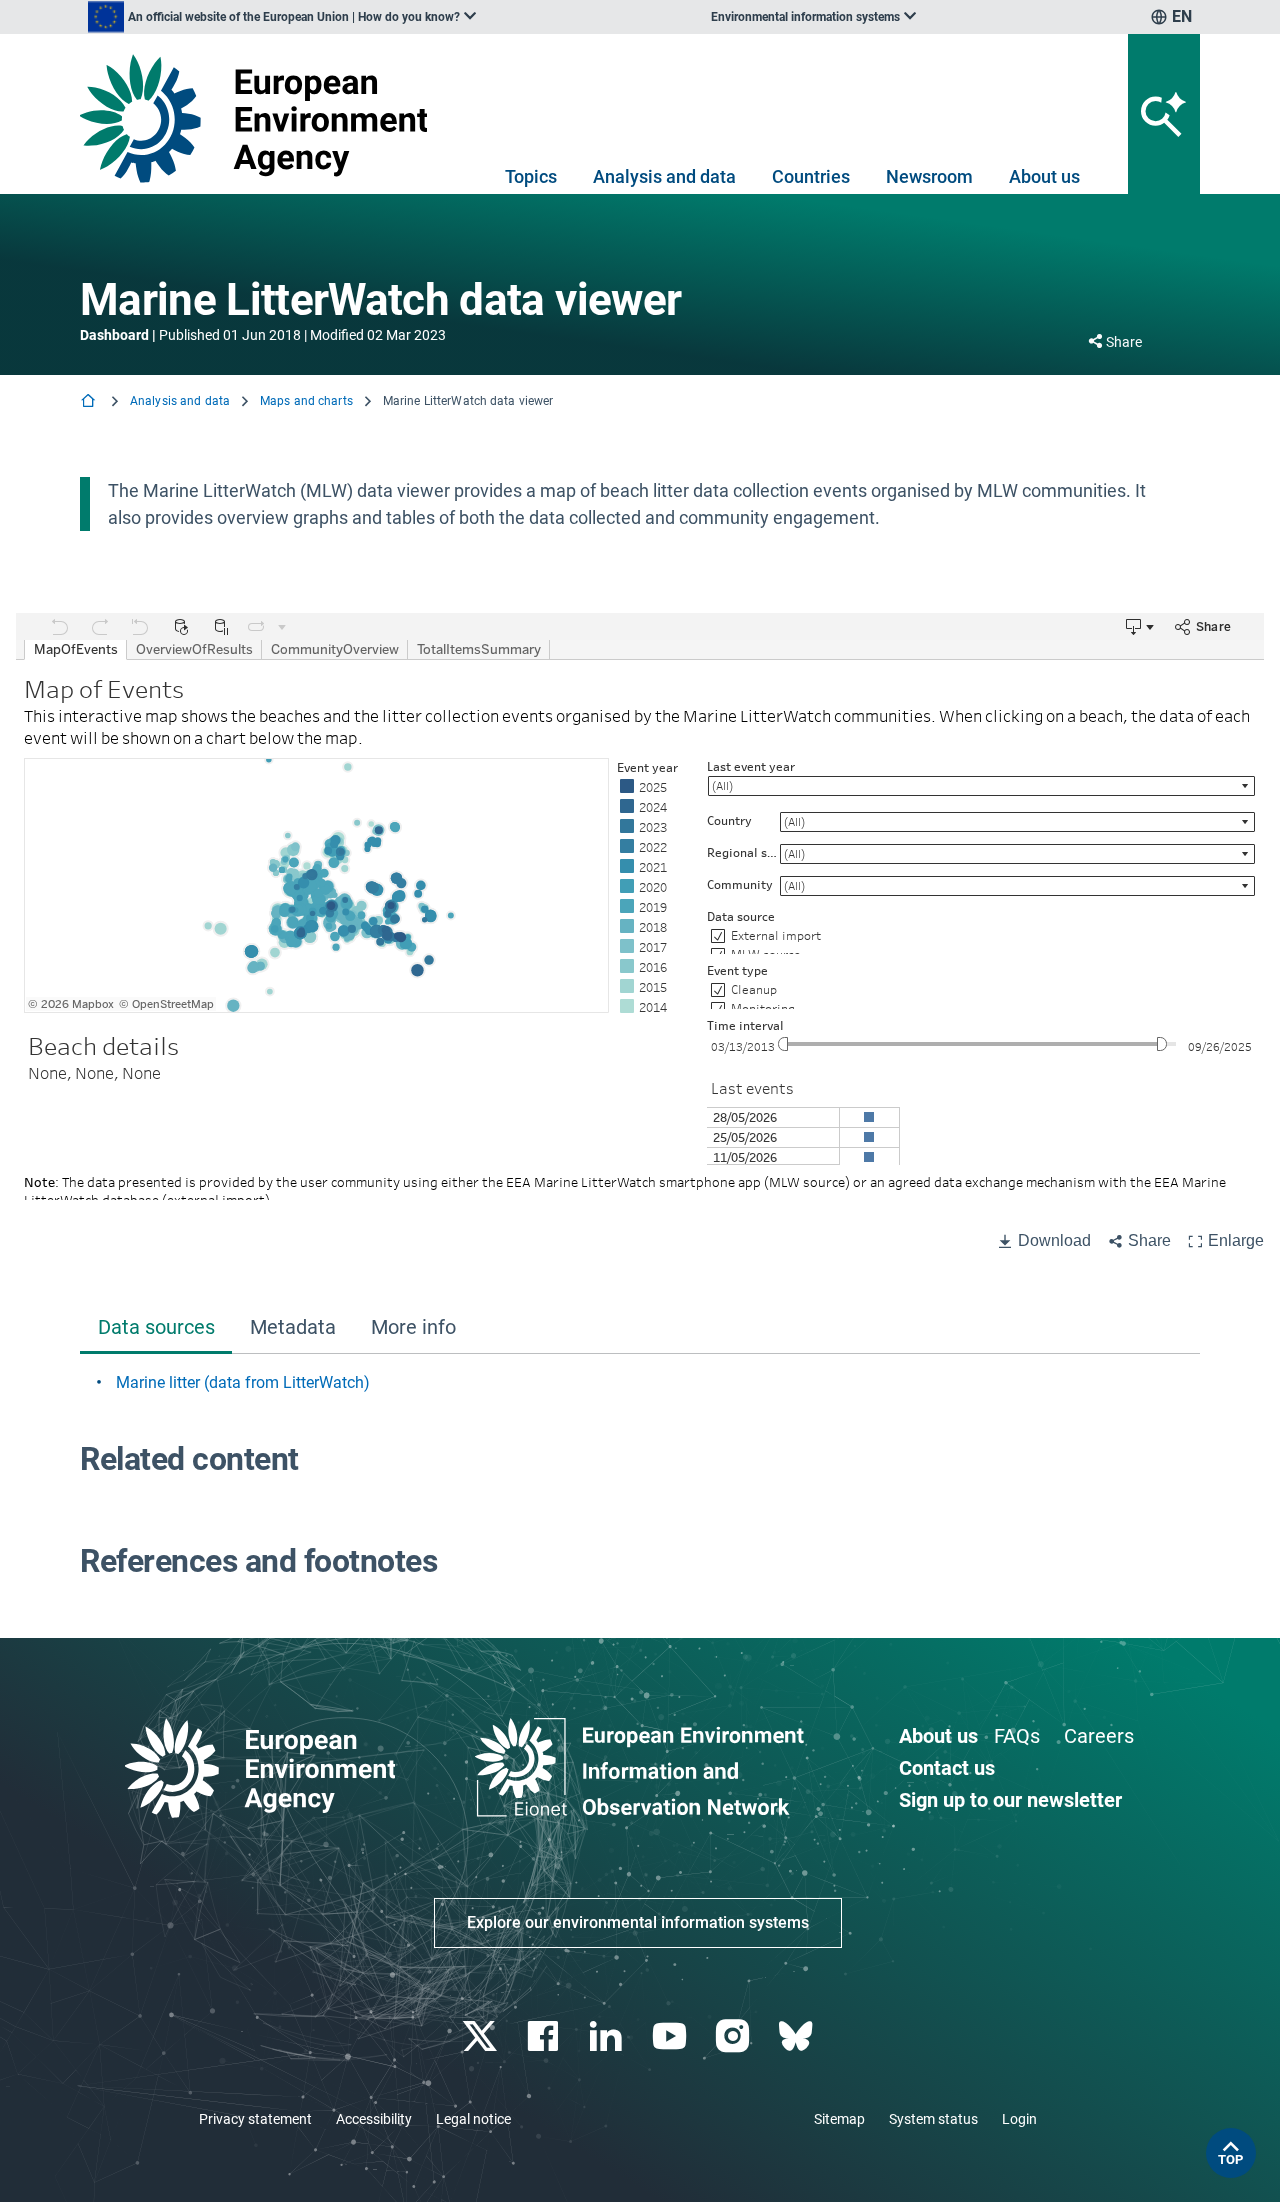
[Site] (261, 118)
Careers (1099, 1736)
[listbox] (282, 17)
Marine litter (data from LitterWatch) (243, 1382)
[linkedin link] (608, 2036)
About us (1044, 176)
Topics (531, 176)
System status (933, 2119)
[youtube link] (671, 2036)
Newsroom (929, 176)
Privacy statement (255, 2119)
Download (1054, 1240)
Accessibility (374, 2119)
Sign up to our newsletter (1010, 1800)
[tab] (156, 1329)
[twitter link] (481, 2036)
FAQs (1017, 1736)
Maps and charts (306, 401)
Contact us (947, 1768)
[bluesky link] (797, 2036)
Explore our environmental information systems (638, 1922)
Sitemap (839, 2119)
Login (1019, 2119)
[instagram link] (734, 2036)
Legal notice (473, 2119)
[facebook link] (545, 2036)
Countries (811, 176)
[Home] (90, 402)
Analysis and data (664, 176)
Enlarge (1236, 1240)
